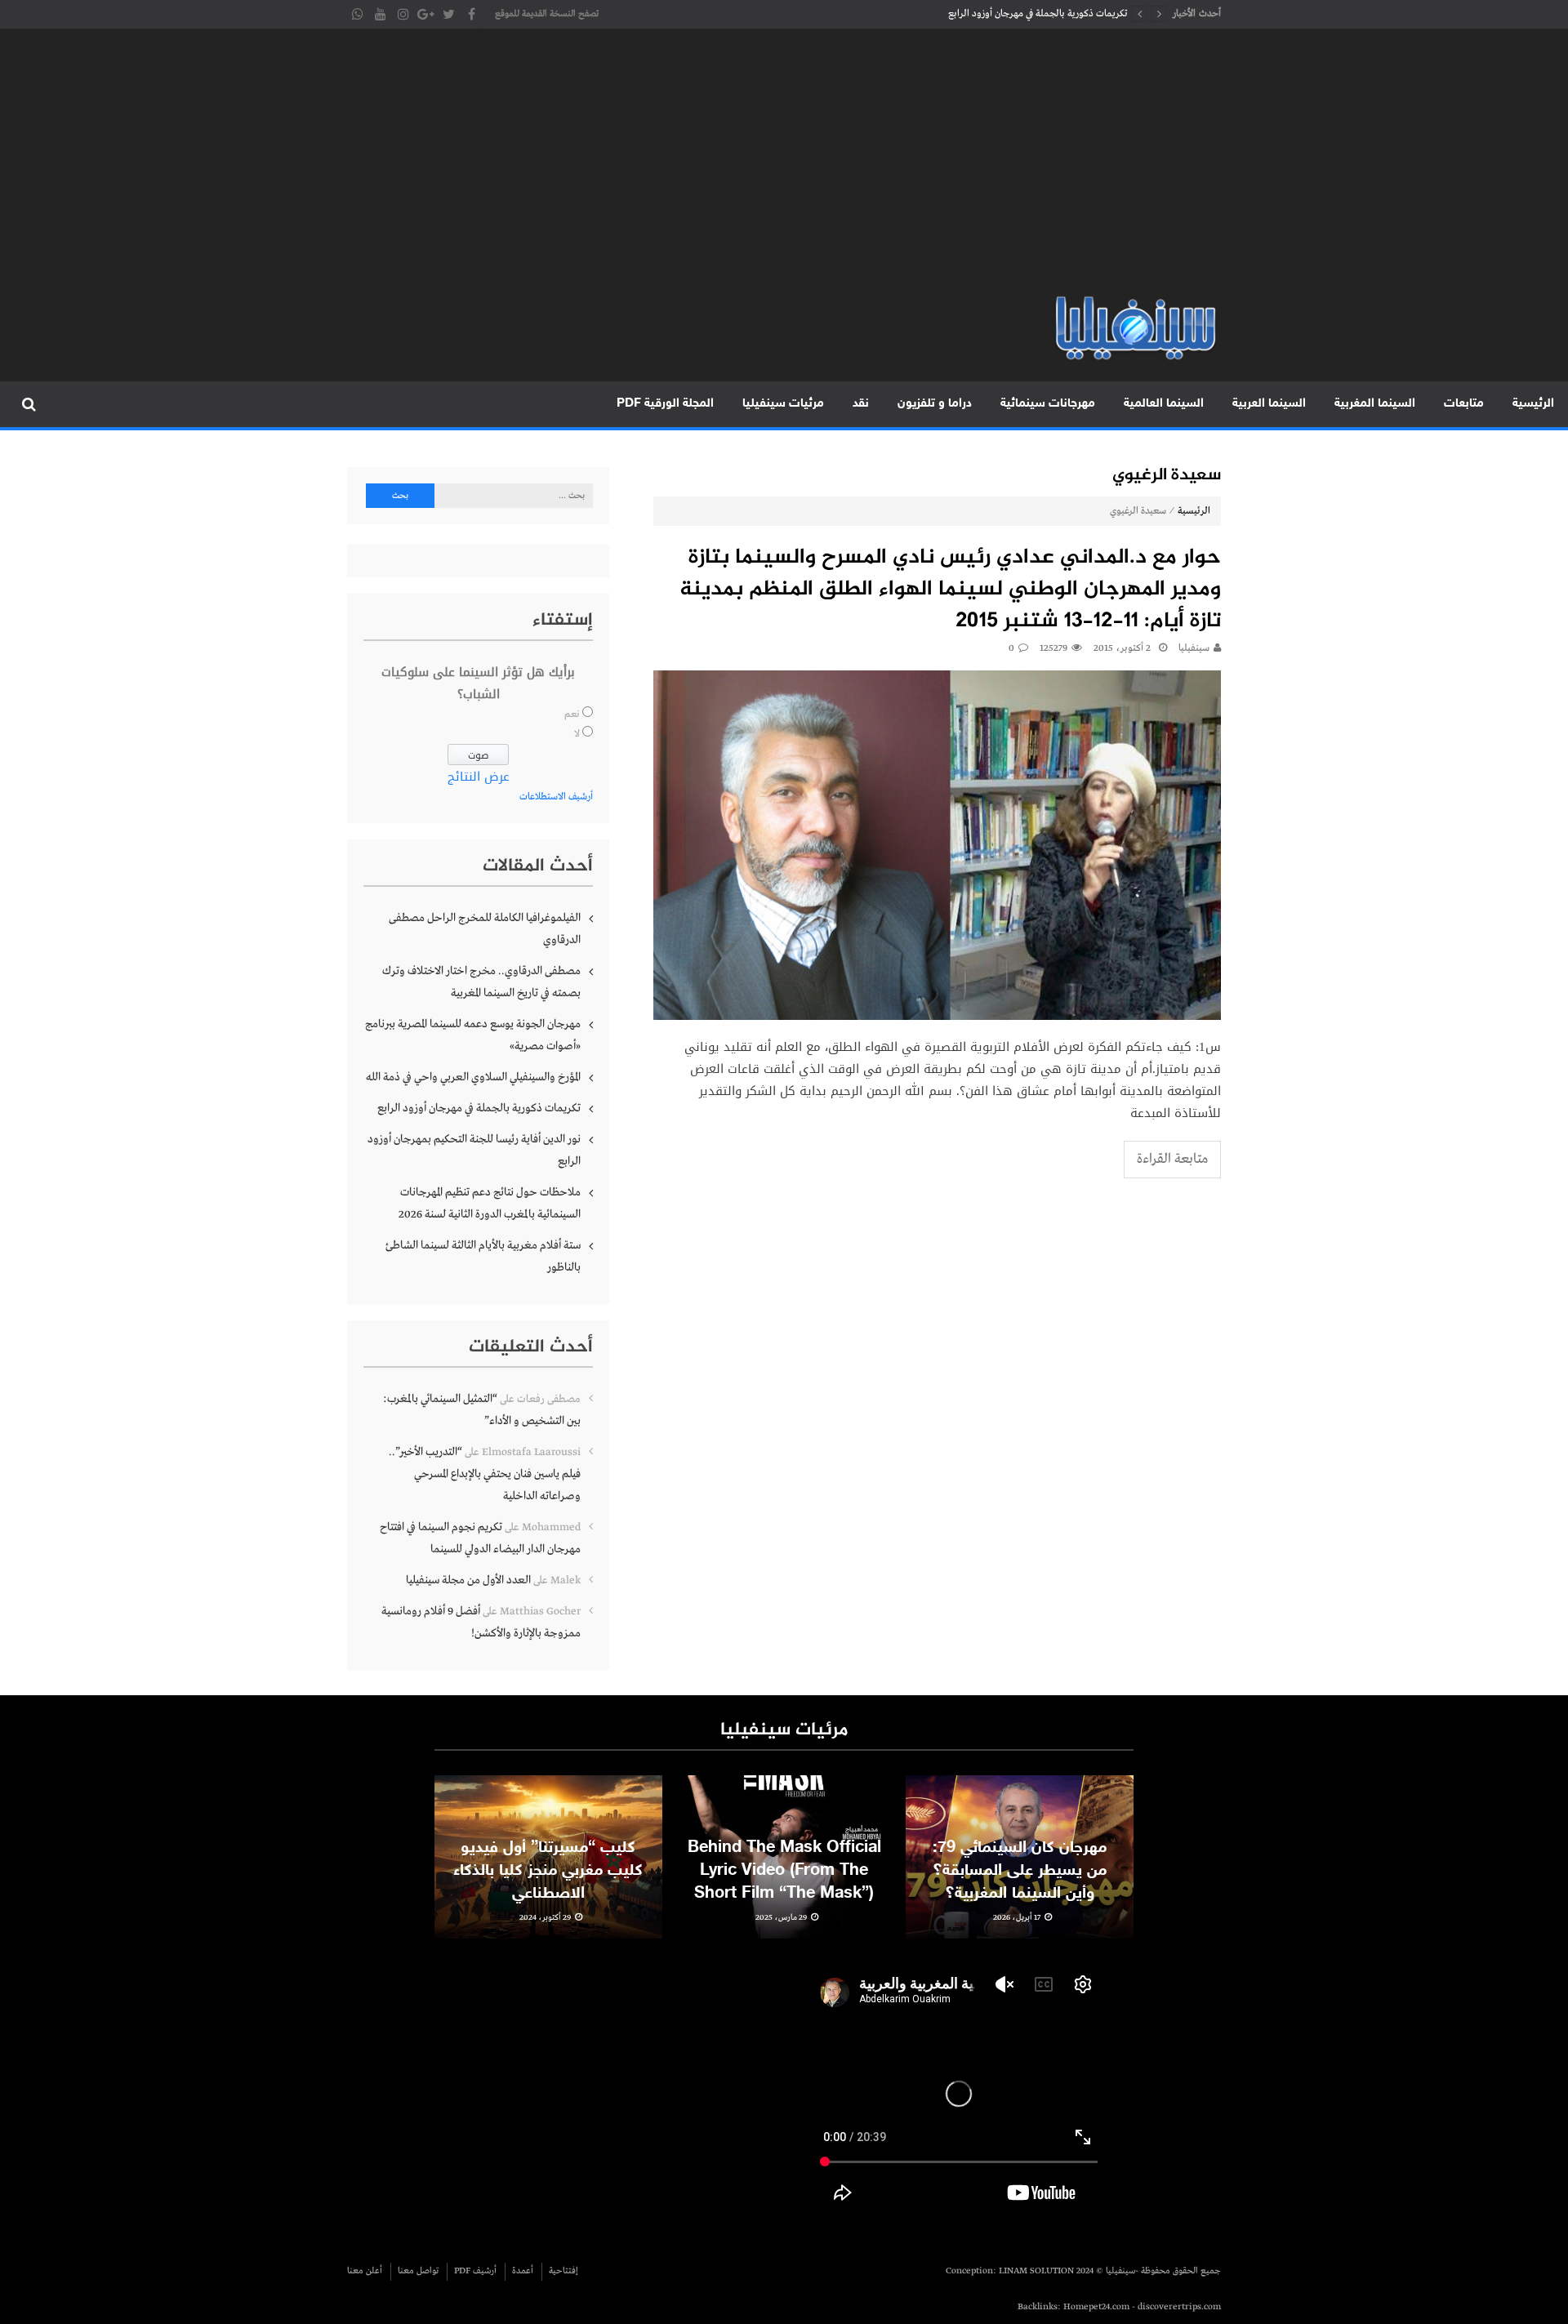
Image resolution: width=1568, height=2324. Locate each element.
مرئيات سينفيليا (783, 404)
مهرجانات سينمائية (1048, 404)
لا (577, 734)
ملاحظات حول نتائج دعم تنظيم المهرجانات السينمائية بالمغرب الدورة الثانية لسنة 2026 (490, 1203)
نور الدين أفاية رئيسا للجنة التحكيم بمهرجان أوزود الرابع (474, 1150)
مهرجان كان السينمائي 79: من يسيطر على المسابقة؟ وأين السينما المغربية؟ (1020, 1871)
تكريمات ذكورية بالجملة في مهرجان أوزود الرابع (1038, 14)
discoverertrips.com (1179, 2307)
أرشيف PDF (475, 2271)
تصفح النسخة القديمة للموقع (547, 14)
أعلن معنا (365, 2271)
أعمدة (523, 2271)
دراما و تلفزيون (935, 404)
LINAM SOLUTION (1036, 2271)
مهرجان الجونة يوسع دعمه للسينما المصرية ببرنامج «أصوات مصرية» (473, 1035)
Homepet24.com (1096, 2307)
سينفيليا (1194, 648)
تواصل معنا (418, 2271)
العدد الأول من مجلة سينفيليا (468, 1580)
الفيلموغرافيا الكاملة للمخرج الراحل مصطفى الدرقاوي (485, 929)
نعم (572, 715)
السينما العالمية (1164, 404)
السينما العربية (1269, 404)
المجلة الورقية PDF (665, 404)
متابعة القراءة (1172, 1159)
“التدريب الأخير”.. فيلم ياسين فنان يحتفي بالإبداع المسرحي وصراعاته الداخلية (485, 1474)
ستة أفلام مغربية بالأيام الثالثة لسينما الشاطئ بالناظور (483, 1256)
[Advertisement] (784, 171)
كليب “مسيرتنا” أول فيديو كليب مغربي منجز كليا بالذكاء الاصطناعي (548, 1871)
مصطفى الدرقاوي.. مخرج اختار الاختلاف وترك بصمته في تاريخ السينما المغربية (481, 982)
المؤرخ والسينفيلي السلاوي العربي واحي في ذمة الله (473, 1077)
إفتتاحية (563, 2271)
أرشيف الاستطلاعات (556, 797)
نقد (861, 404)
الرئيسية (1533, 404)
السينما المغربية (1375, 404)
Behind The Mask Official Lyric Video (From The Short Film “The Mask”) (784, 1871)
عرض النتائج (479, 777)
